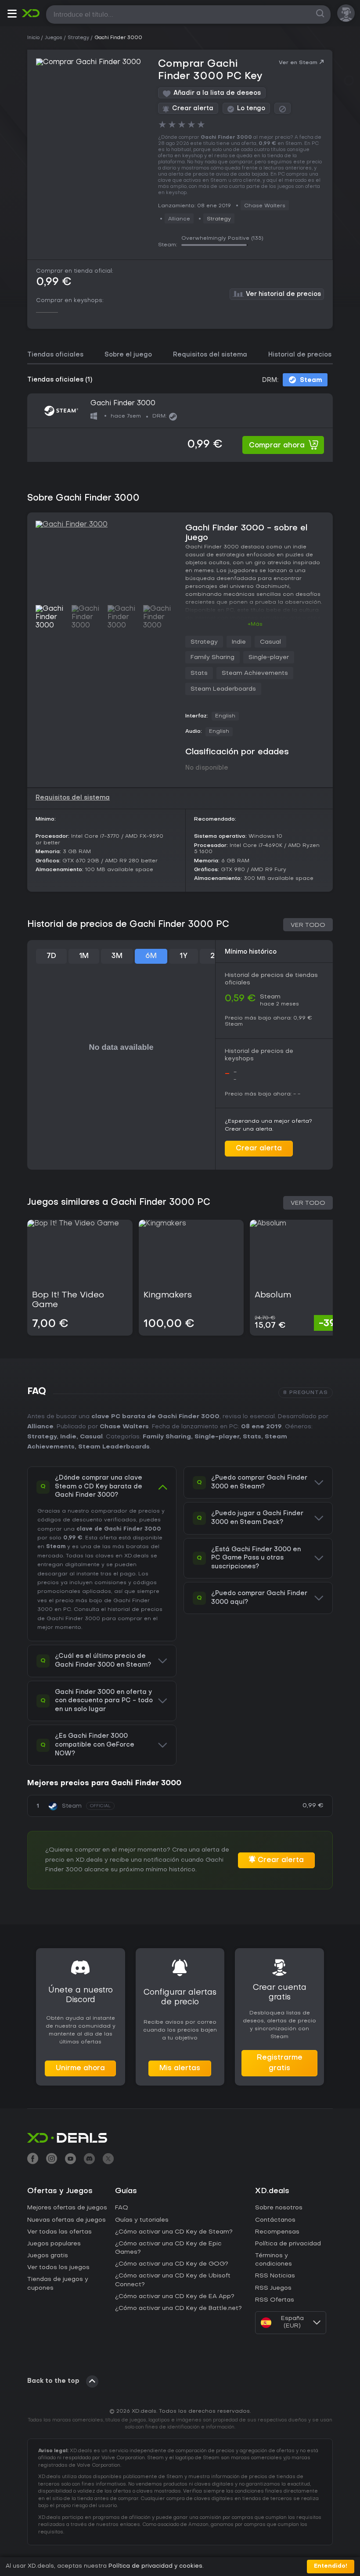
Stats (199, 673)
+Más (255, 624)
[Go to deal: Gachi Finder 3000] (180, 427)
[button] (12, 15)
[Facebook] (33, 2160)
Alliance (40, 1427)
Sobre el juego (128, 355)
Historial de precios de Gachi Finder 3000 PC (128, 925)
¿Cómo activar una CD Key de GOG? (172, 2264)
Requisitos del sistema (210, 355)
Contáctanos (275, 2220)
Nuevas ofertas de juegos (67, 2220)
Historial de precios (300, 355)
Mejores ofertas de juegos (67, 2208)
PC (67, 1610)
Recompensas (277, 2232)
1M (84, 956)
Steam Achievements (255, 673)
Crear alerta (259, 1149)
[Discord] (89, 2160)
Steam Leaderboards (223, 689)
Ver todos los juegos (58, 2268)
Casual (270, 642)
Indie (239, 642)
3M (117, 956)
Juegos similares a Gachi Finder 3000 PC (119, 1203)
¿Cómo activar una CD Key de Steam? (174, 2232)
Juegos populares (54, 2244)
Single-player (269, 658)
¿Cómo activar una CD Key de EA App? (175, 2297)
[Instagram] (52, 2160)
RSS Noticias (275, 2276)
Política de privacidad (288, 2244)
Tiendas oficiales (55, 355)
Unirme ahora (80, 2068)
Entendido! (331, 2566)
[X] (108, 2160)
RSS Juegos (273, 2288)
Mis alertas (180, 2068)
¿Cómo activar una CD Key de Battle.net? (178, 2308)
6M (151, 956)
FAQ (122, 2208)
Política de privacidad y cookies (155, 2566)
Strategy (219, 219)
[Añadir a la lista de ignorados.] (283, 108)
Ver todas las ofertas (59, 2232)
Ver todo (308, 925)
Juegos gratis (48, 2256)
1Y (184, 956)
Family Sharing (212, 658)
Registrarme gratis (280, 2063)
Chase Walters (124, 1427)
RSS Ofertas (275, 2300)
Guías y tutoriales (142, 2220)
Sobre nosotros (279, 2208)
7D (51, 956)
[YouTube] (70, 2160)
